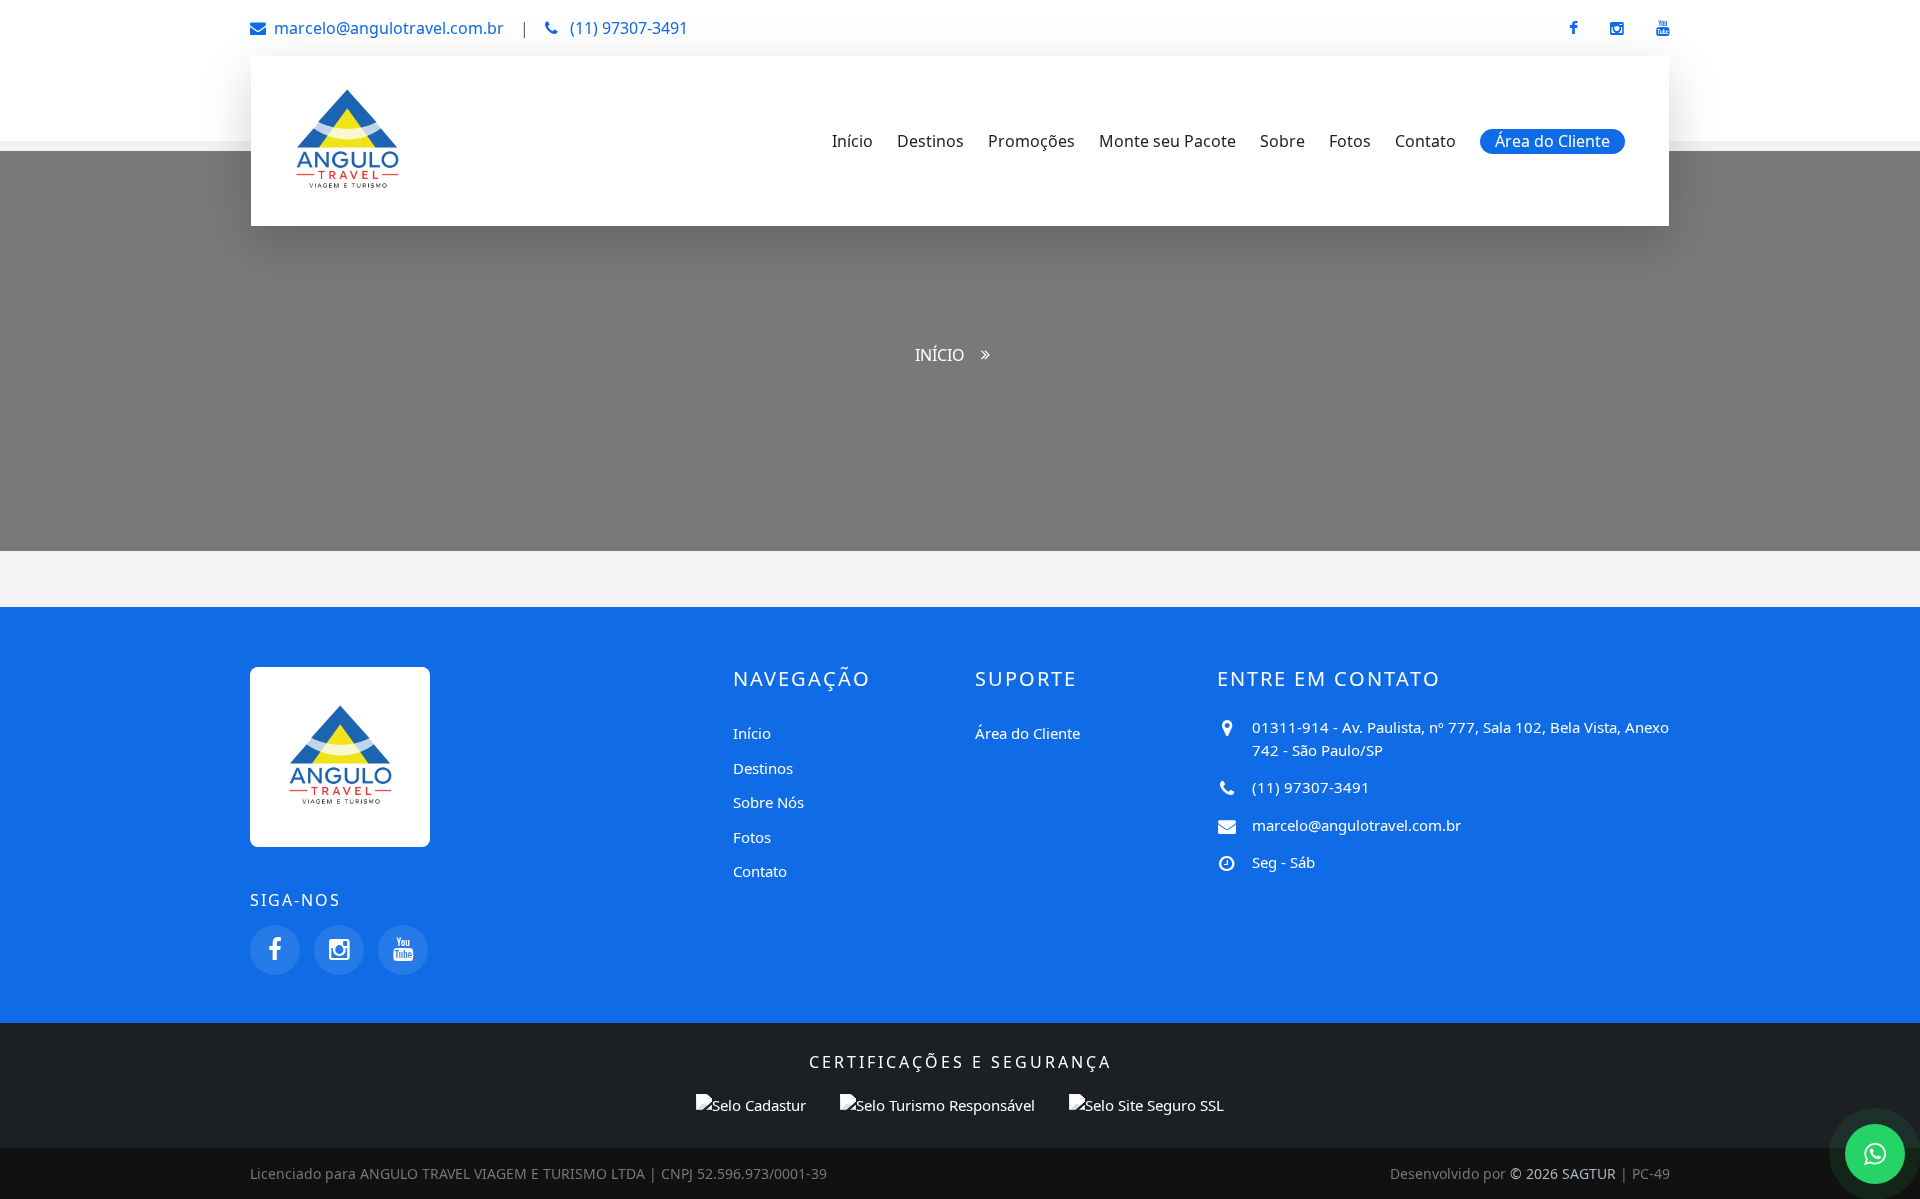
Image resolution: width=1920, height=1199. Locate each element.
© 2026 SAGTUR (1563, 1173)
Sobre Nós (768, 802)
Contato (1425, 141)
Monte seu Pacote (1167, 141)
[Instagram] (339, 950)
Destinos (930, 141)
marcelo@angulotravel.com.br (389, 28)
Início (852, 141)
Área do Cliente (1027, 733)
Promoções (1031, 141)
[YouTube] (403, 950)
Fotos (1350, 141)
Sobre (1282, 141)
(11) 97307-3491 (627, 28)
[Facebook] (275, 950)
